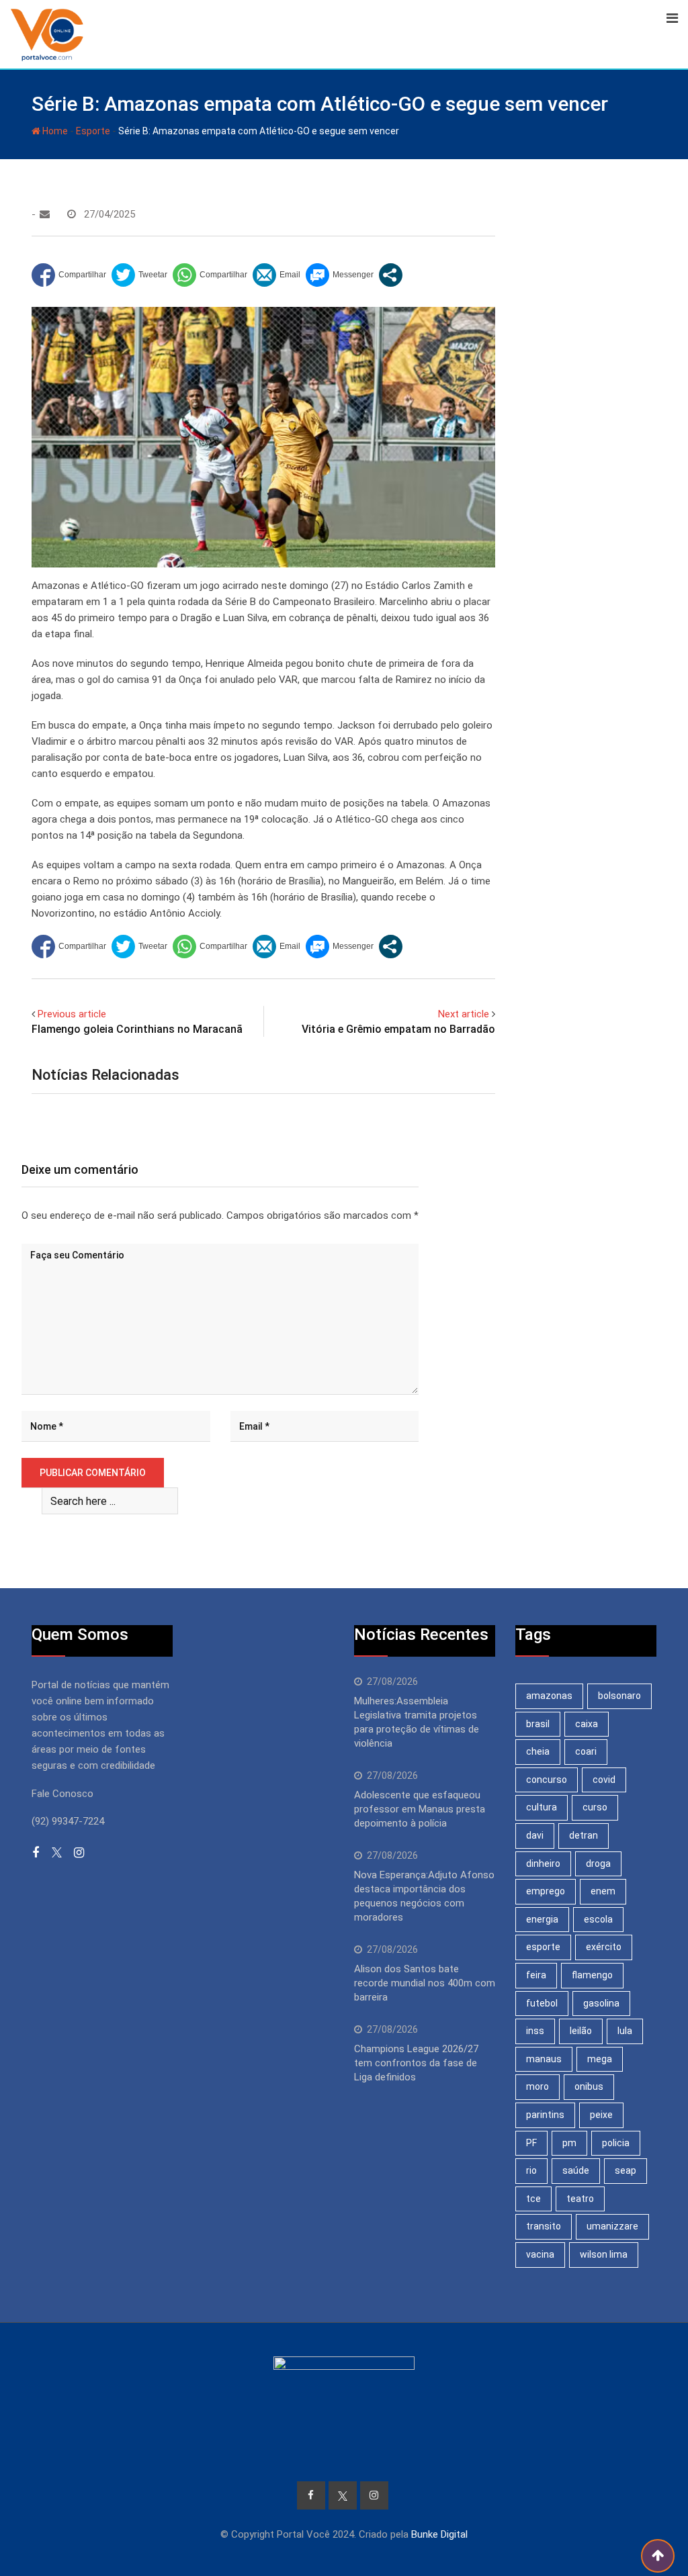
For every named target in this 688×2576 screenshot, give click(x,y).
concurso (547, 1780)
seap (626, 2170)
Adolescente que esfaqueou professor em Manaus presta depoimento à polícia (420, 1809)
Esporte (93, 131)
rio (531, 2170)
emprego (546, 1891)
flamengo (592, 1975)
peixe (601, 2115)
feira (536, 1975)
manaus (544, 2059)
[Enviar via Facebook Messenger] (340, 275)
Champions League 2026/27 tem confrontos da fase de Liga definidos (416, 2063)
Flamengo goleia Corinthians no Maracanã (137, 1029)
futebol (542, 2003)
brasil (538, 1724)
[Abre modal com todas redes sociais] (391, 275)
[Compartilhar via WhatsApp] (210, 275)
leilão (581, 2031)
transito (544, 2226)
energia (542, 1919)
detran (584, 1835)
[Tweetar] (139, 275)
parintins (545, 2115)
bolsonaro (619, 1696)
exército (604, 1947)
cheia (538, 1751)
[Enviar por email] (276, 275)
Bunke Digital (439, 2534)
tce (533, 2199)
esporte (543, 1947)
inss (535, 2031)
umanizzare (612, 2226)
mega (600, 2059)
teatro (580, 2199)
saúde (576, 2170)
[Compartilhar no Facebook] (69, 275)
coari (586, 1751)
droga (598, 1864)
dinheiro (543, 1864)
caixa (587, 1724)
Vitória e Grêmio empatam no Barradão (398, 1029)
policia (616, 2143)
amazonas (549, 1696)
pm (569, 2143)
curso (595, 1807)
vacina (540, 2254)
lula (625, 2031)
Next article (464, 1014)
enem (603, 1891)
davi (535, 1835)
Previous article (72, 1014)
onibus (589, 2086)
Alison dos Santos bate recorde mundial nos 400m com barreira (425, 1983)
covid (604, 1780)
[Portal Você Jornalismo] (45, 214)
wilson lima (604, 2254)
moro (537, 2086)
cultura (542, 1807)
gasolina (601, 2003)
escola (598, 1919)
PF (531, 2143)
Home (54, 131)
